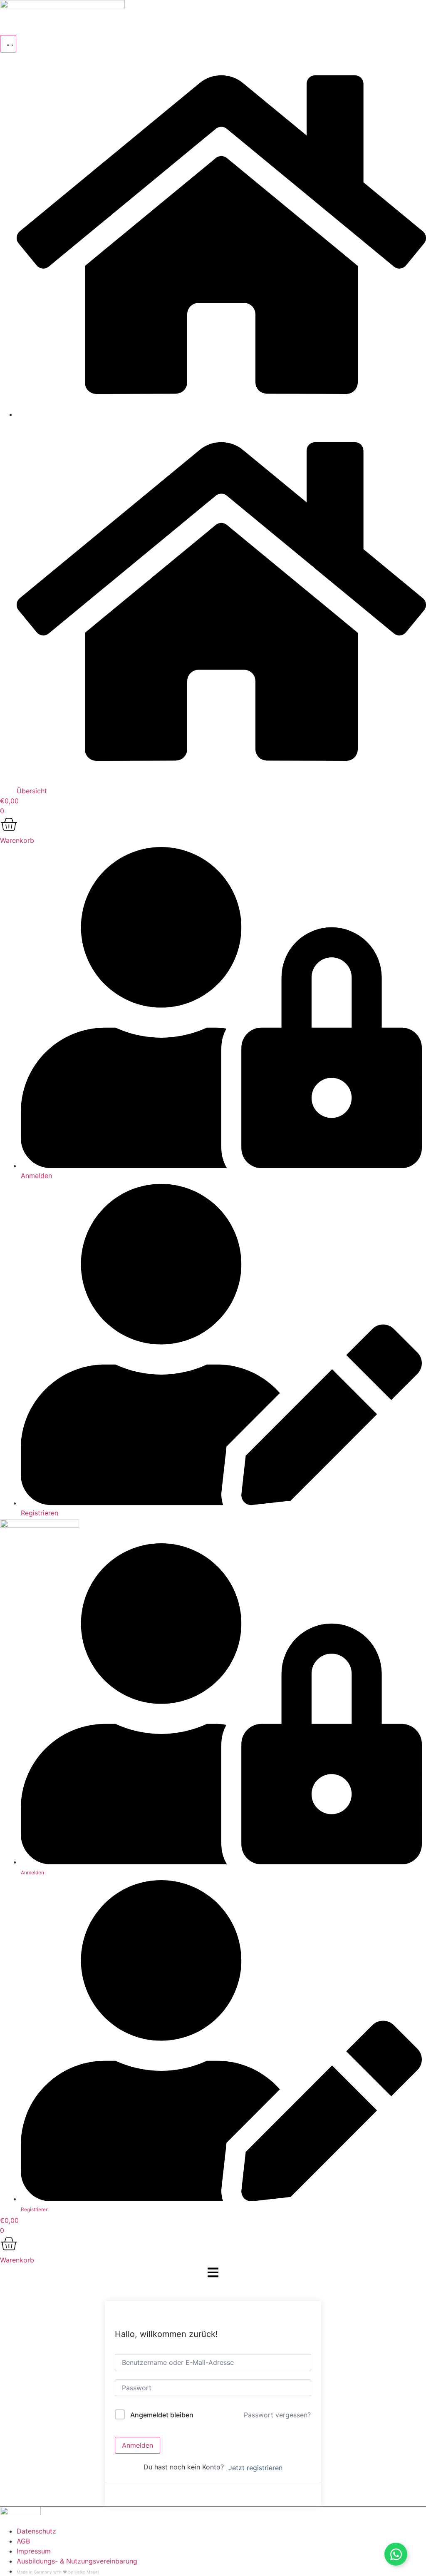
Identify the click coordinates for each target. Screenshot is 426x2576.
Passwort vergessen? (277, 2415)
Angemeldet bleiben (162, 2415)
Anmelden (137, 2445)
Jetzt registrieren (255, 2468)
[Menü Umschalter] (8, 44)
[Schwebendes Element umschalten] (396, 2554)
